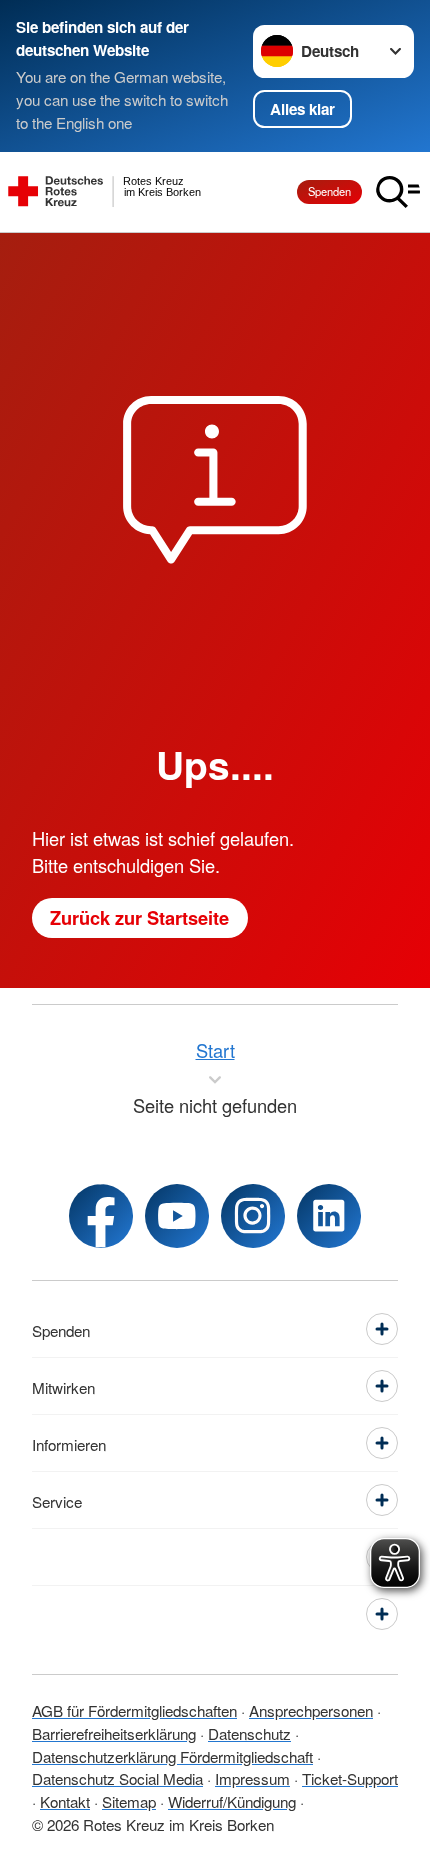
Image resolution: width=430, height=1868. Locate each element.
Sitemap (129, 1801)
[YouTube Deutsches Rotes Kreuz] (177, 1216)
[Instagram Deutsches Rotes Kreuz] (253, 1216)
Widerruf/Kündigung (232, 1801)
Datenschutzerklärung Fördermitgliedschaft (172, 1756)
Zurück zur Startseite (139, 917)
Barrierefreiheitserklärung (114, 1733)
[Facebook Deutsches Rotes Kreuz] (101, 1216)
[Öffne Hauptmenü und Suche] (398, 192)
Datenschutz (249, 1733)
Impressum (252, 1778)
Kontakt (65, 1801)
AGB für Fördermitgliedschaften (134, 1710)
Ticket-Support (350, 1778)
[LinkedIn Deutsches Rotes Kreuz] (329, 1216)
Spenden (329, 191)
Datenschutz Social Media (117, 1778)
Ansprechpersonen (311, 1710)
